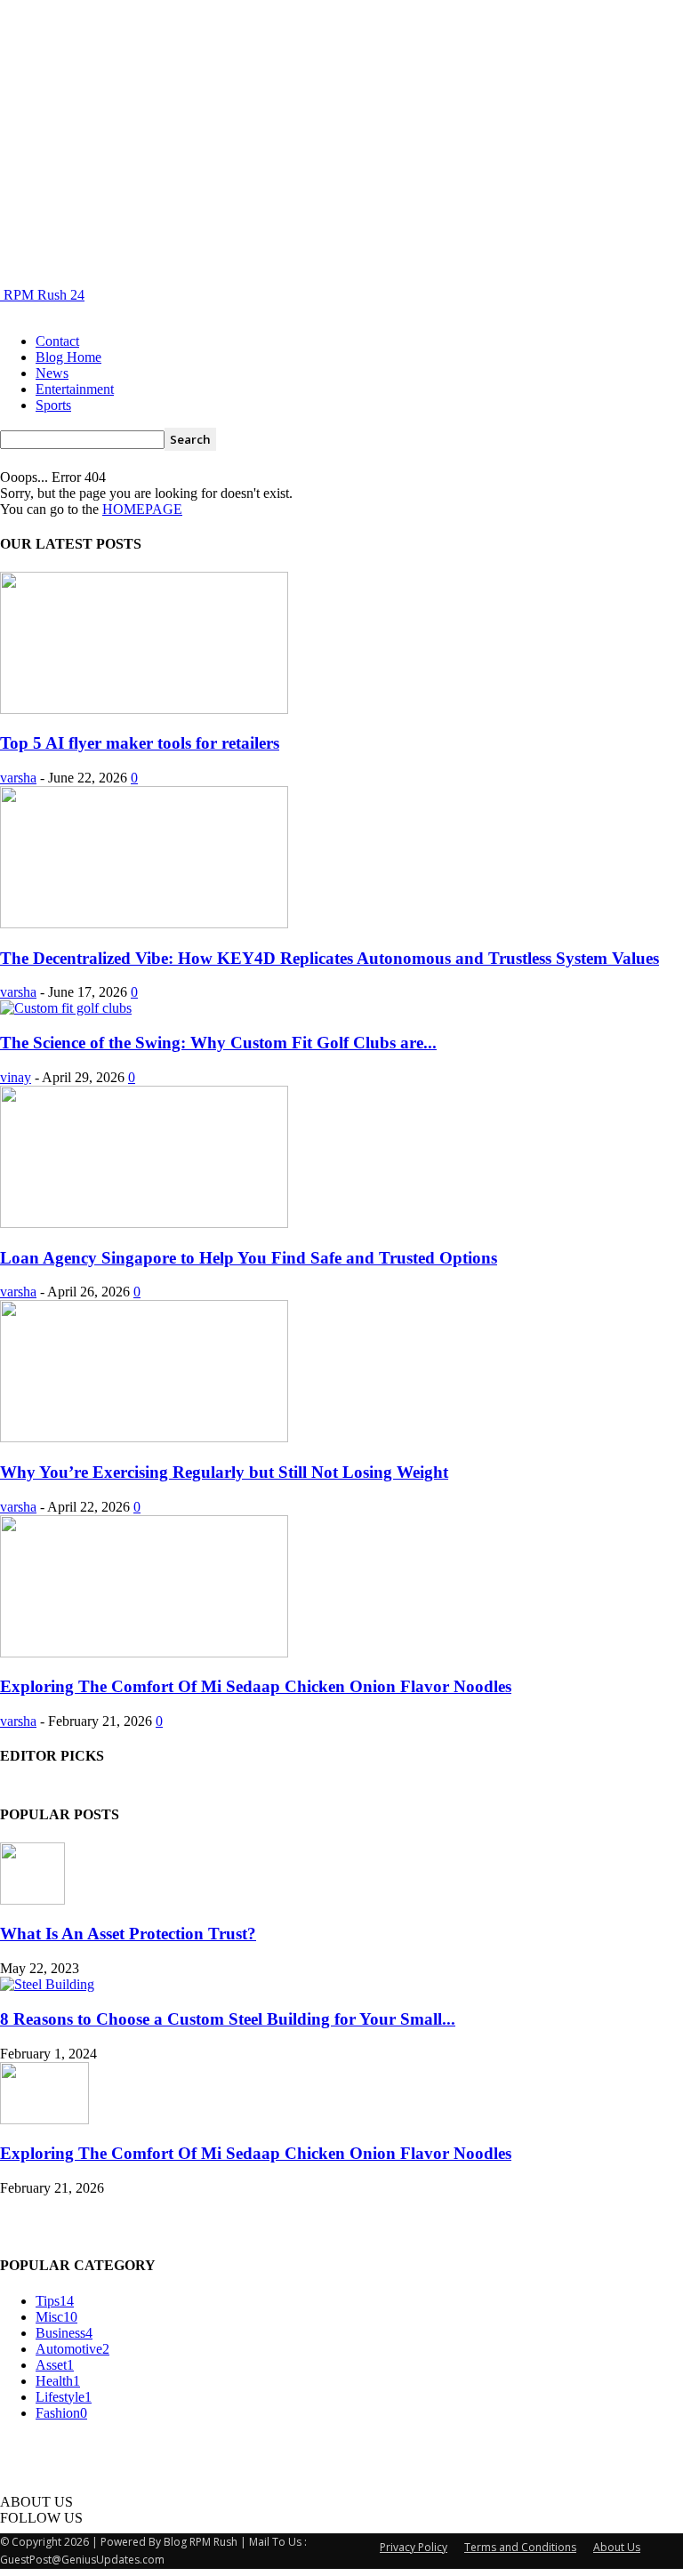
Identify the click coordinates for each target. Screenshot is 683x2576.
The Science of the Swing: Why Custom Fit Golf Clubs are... (218, 1043)
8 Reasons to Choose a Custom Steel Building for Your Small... (228, 2019)
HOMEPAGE (142, 509)
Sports (53, 405)
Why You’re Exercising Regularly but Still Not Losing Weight (224, 1472)
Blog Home (68, 357)
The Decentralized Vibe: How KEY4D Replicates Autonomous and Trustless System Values (329, 958)
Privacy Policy (414, 2547)
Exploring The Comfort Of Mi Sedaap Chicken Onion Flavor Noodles (256, 1686)
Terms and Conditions (520, 2547)
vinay (16, 1077)
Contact (57, 341)
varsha (18, 778)
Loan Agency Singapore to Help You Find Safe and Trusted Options (249, 1258)
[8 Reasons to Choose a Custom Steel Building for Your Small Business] (47, 1984)
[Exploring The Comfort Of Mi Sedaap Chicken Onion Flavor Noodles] (144, 1653)
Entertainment (75, 389)
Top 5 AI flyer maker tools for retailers (140, 743)
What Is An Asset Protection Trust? (128, 1934)
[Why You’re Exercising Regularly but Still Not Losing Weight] (144, 1437)
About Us (617, 2547)
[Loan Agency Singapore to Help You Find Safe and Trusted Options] (144, 1223)
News (52, 373)
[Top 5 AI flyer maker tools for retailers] (144, 709)
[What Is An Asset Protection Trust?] (32, 1900)
